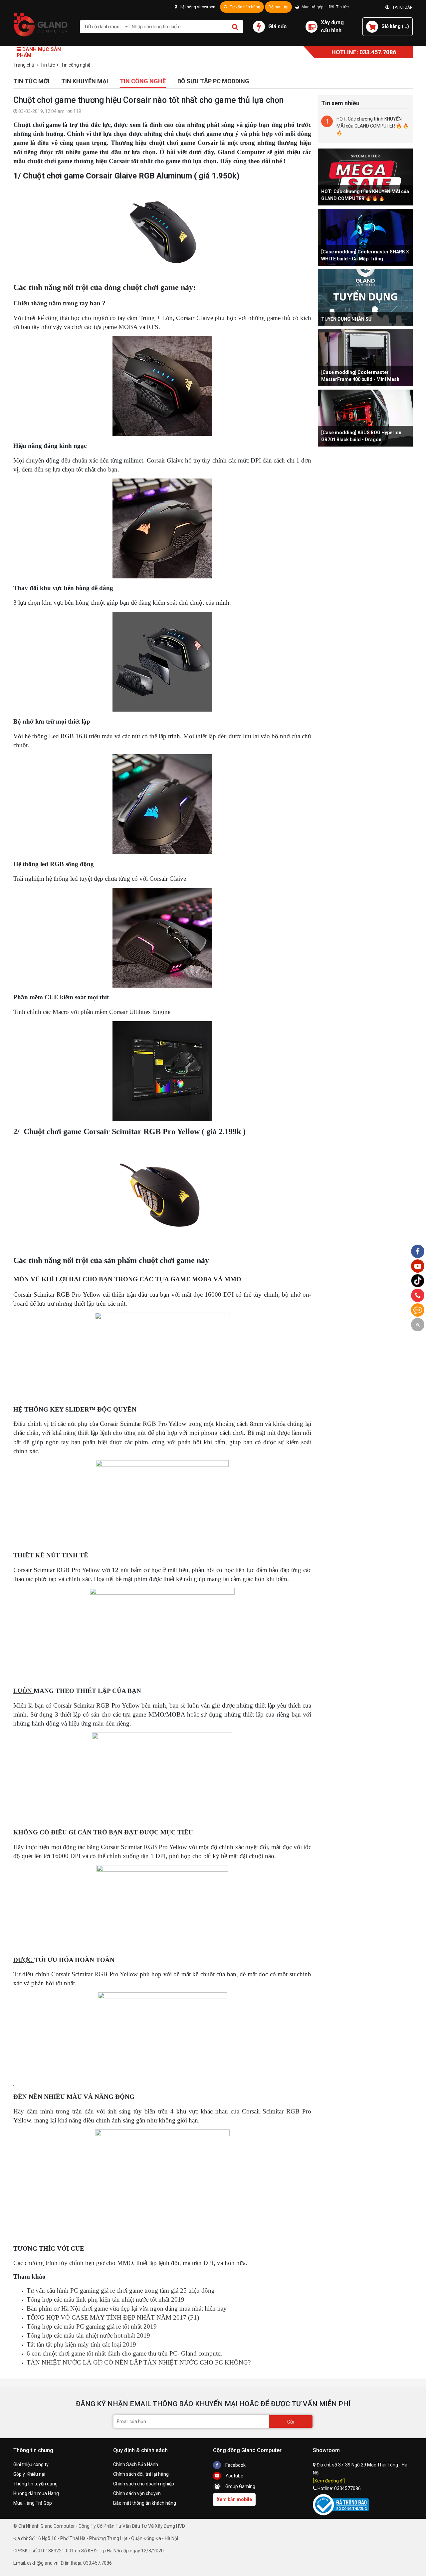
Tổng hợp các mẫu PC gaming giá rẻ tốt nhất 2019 (92, 2326)
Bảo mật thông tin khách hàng (145, 2503)
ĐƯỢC (24, 1960)
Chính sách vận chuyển (137, 2493)
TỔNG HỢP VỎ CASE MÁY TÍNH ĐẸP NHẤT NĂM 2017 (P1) (113, 2317)
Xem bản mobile (234, 2499)
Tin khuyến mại (85, 81)
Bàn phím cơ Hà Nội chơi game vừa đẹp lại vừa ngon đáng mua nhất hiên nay (127, 2308)
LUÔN (23, 1691)
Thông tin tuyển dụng (35, 2484)
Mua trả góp (312, 7)
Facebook (235, 2465)
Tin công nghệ (143, 81)
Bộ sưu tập (278, 7)
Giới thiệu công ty (31, 2464)
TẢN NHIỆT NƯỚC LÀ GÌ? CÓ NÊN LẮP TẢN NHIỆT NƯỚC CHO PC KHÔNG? (139, 2362)
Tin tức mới (31, 81)
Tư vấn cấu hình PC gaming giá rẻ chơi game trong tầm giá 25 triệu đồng (121, 2290)
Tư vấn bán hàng (245, 7)
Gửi (291, 2422)
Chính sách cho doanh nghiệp (144, 2484)
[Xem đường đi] (329, 2481)
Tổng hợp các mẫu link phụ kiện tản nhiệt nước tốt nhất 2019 (106, 2299)
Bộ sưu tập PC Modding (213, 81)
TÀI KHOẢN (401, 7)
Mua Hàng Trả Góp (33, 2503)
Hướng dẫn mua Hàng (36, 2493)
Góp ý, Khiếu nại (29, 2474)
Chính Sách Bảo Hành (136, 2464)
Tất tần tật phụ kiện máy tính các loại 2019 (81, 2344)
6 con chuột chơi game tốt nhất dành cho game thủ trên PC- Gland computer (124, 2353)
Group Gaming (240, 2486)
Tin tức (342, 7)
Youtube (234, 2476)
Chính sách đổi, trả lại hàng (141, 2474)
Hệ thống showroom (198, 7)
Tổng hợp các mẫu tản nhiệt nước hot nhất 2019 (88, 2335)
